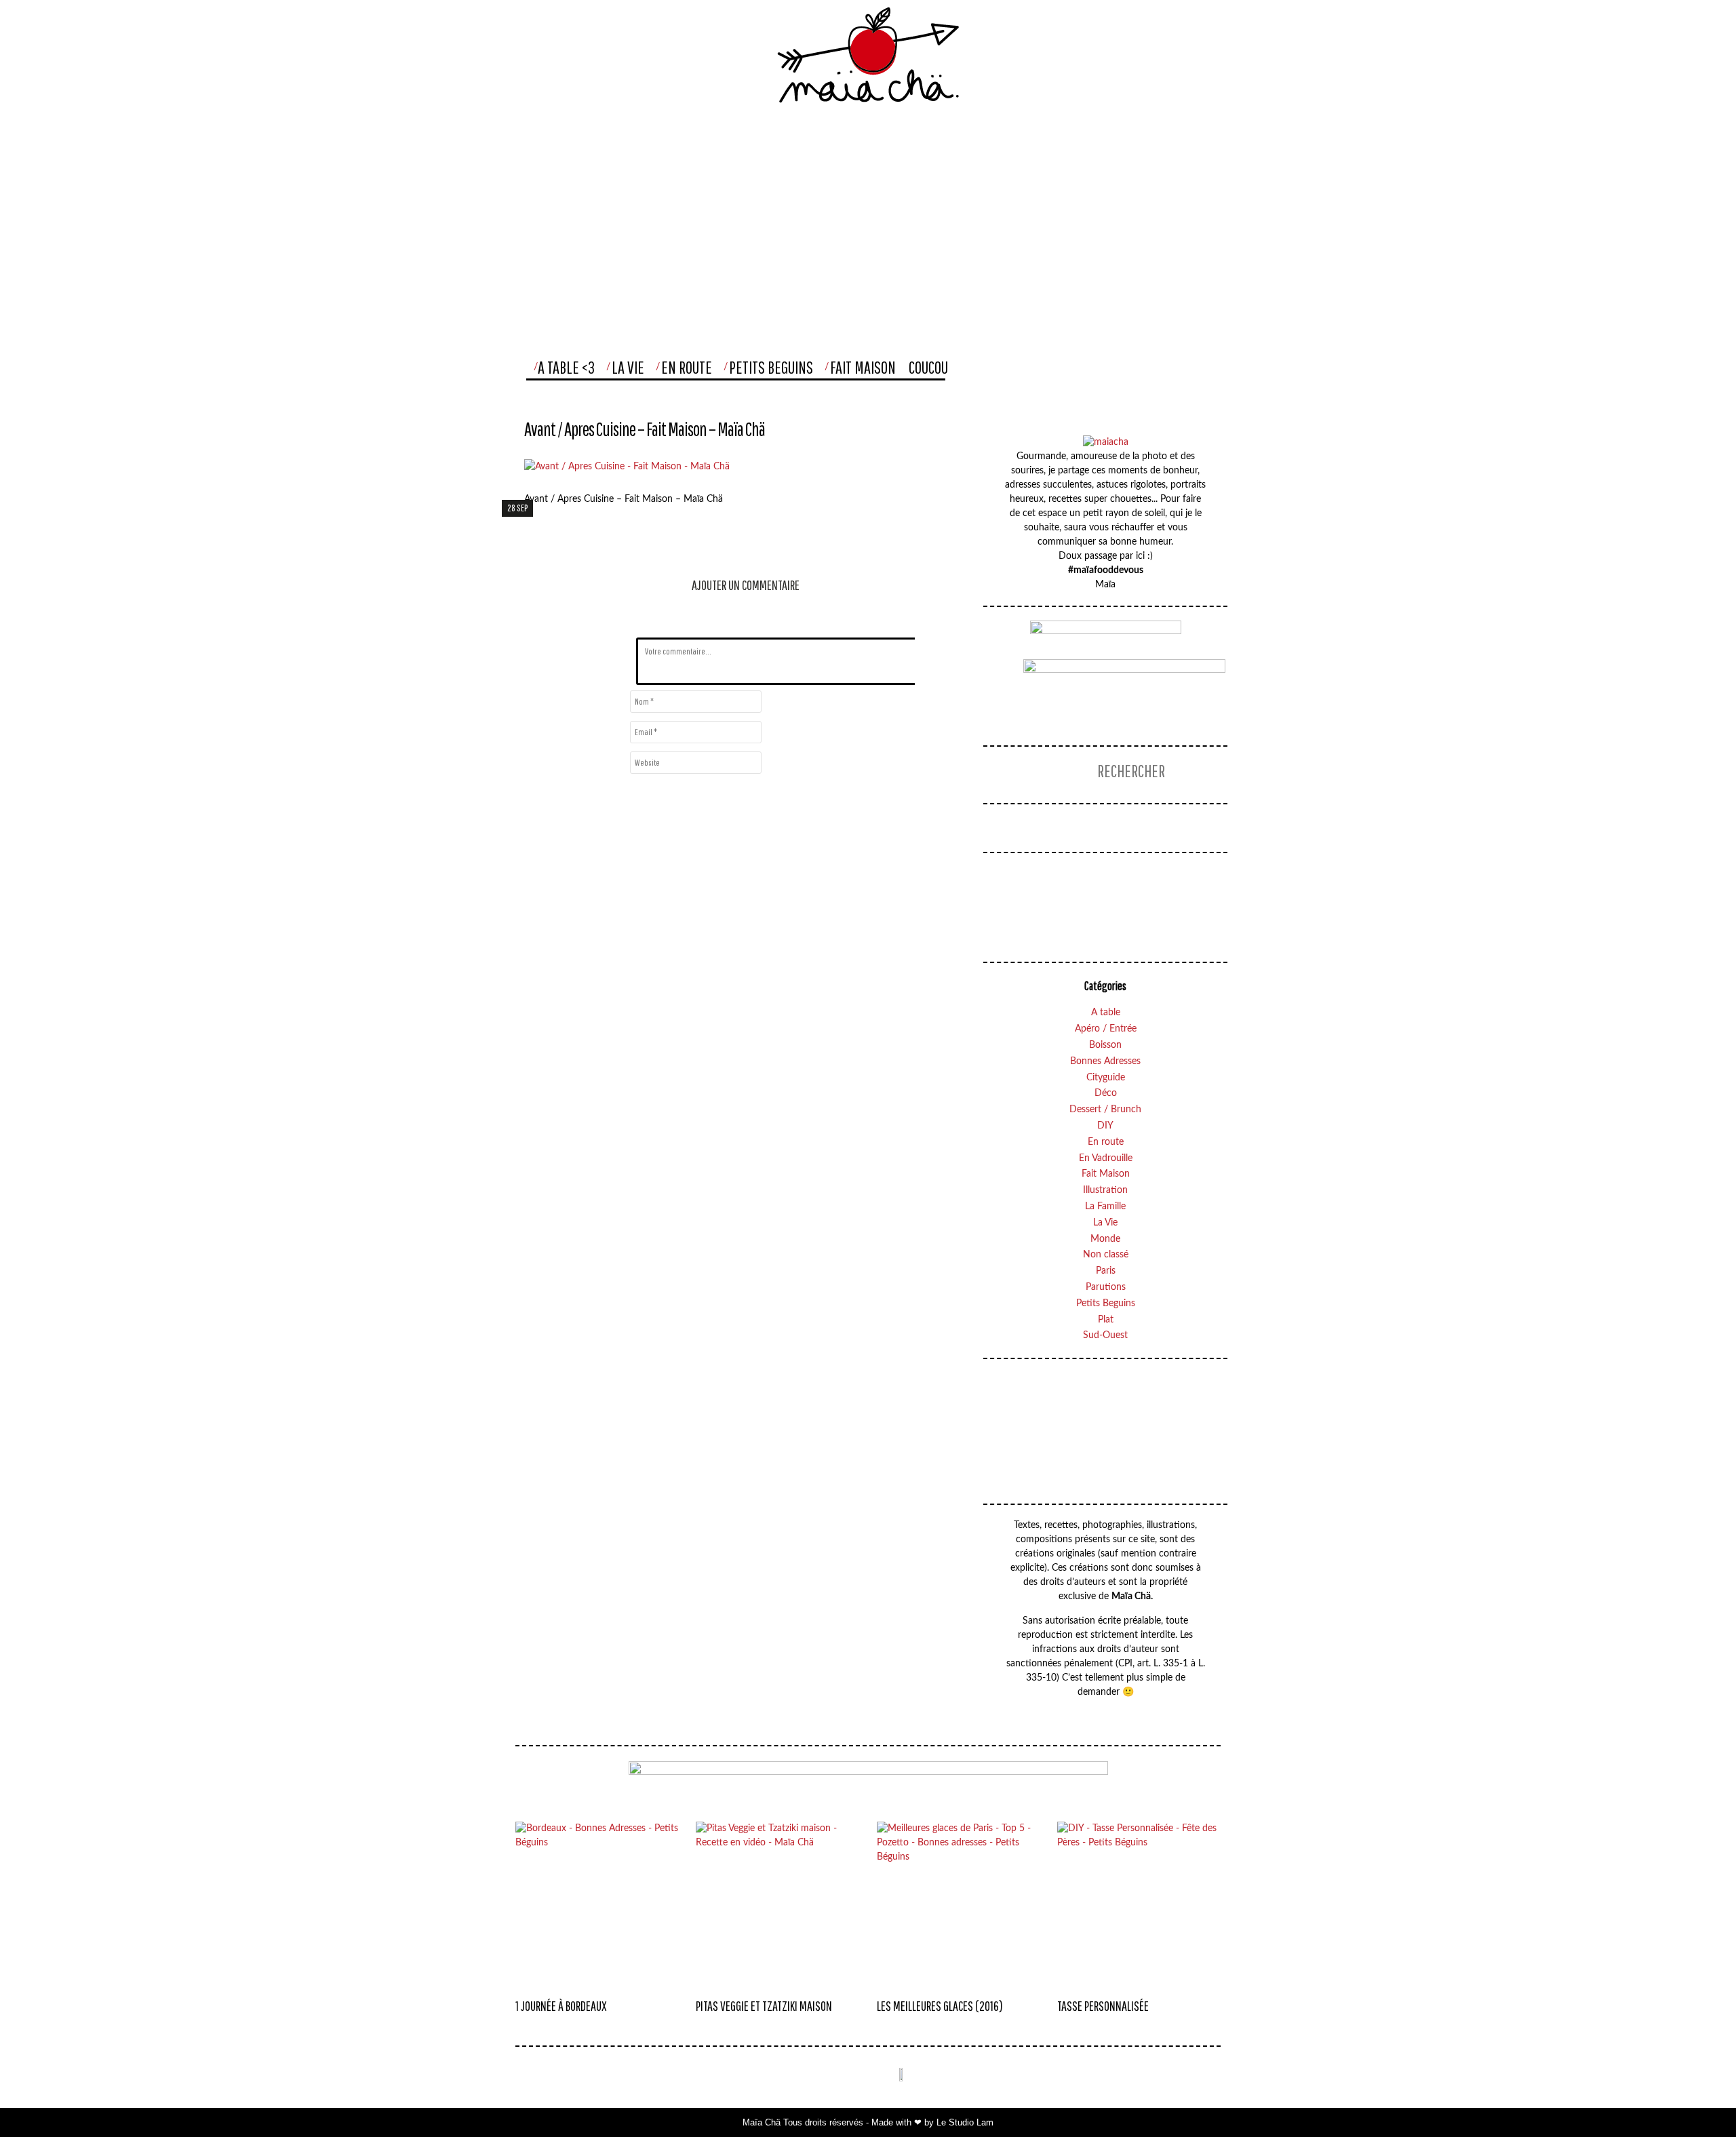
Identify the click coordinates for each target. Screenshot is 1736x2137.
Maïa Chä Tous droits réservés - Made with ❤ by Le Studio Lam (868, 2122)
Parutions (1106, 1287)
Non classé (1106, 1255)
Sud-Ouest (1105, 1335)
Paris (1106, 1271)
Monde (1105, 1239)
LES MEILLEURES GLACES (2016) (940, 2006)
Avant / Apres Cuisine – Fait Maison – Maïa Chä (645, 429)
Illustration (1105, 1190)
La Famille (1105, 1207)
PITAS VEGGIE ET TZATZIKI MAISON (764, 2006)
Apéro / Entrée (1106, 1029)
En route (1106, 1142)
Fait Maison (863, 367)
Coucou (928, 367)
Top (1698, 2099)
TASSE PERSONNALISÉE (1103, 2006)
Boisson (1105, 1045)
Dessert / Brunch (1105, 1110)
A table (1106, 1013)
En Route (687, 367)
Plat (1106, 1320)
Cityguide (1106, 1078)
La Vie (628, 367)
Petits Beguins (771, 367)
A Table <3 (566, 367)
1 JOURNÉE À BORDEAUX (561, 2006)
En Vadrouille (1106, 1158)
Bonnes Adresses (1105, 1061)
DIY (1105, 1126)
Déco (1106, 1093)
